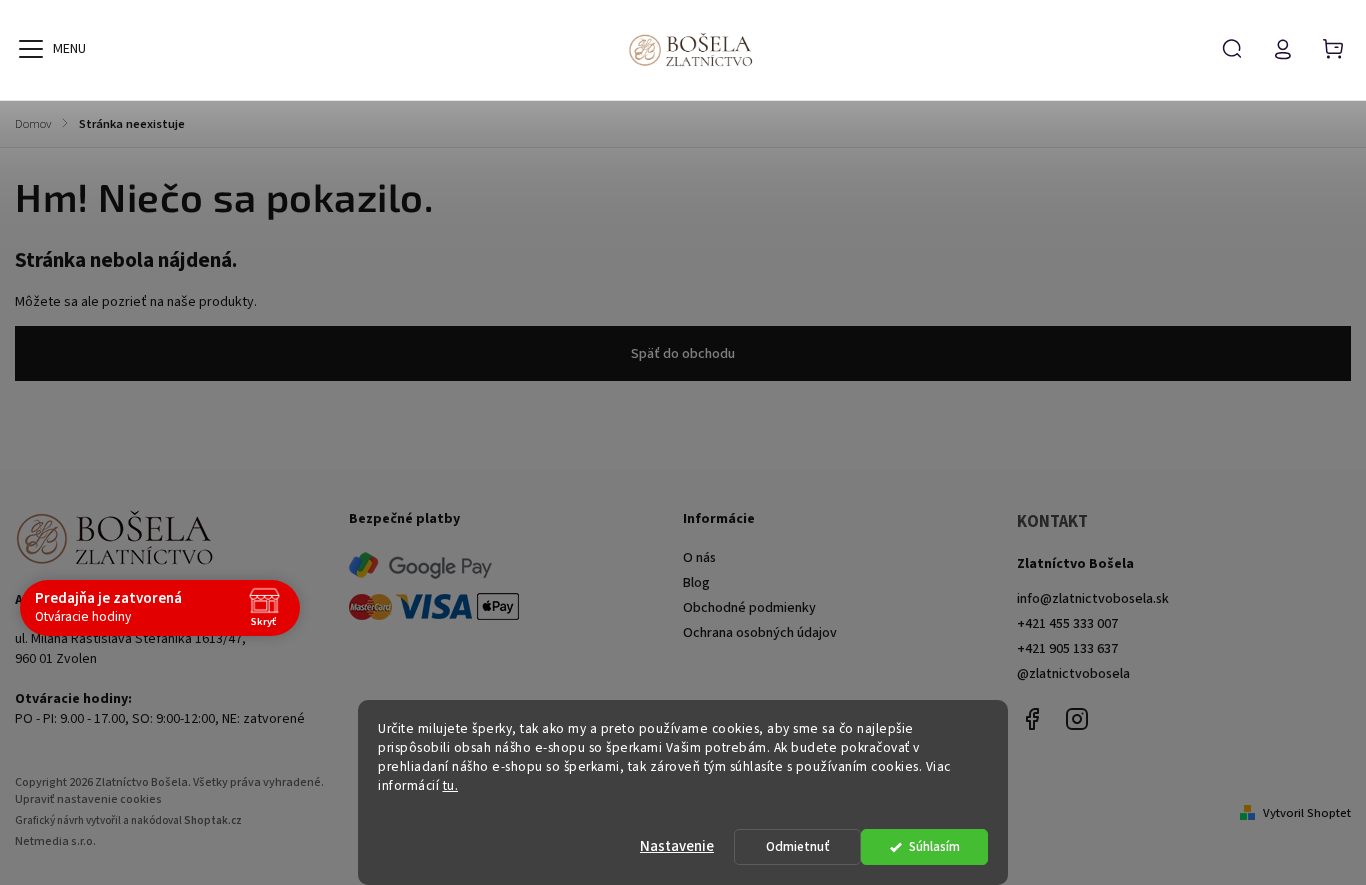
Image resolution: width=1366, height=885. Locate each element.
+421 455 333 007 (1067, 624)
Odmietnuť (798, 846)
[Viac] (31, 49)
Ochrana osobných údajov (760, 633)
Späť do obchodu (683, 354)
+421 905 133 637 (1067, 649)
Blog (696, 583)
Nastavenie (677, 846)
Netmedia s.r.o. (55, 841)
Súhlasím (934, 846)
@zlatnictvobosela (1073, 674)
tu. (451, 785)
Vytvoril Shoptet (1307, 813)
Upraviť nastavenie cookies (88, 799)
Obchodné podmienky (749, 608)
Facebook (1032, 719)
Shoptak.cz (213, 820)
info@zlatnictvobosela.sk (1093, 599)
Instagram (1077, 719)
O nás (699, 558)
